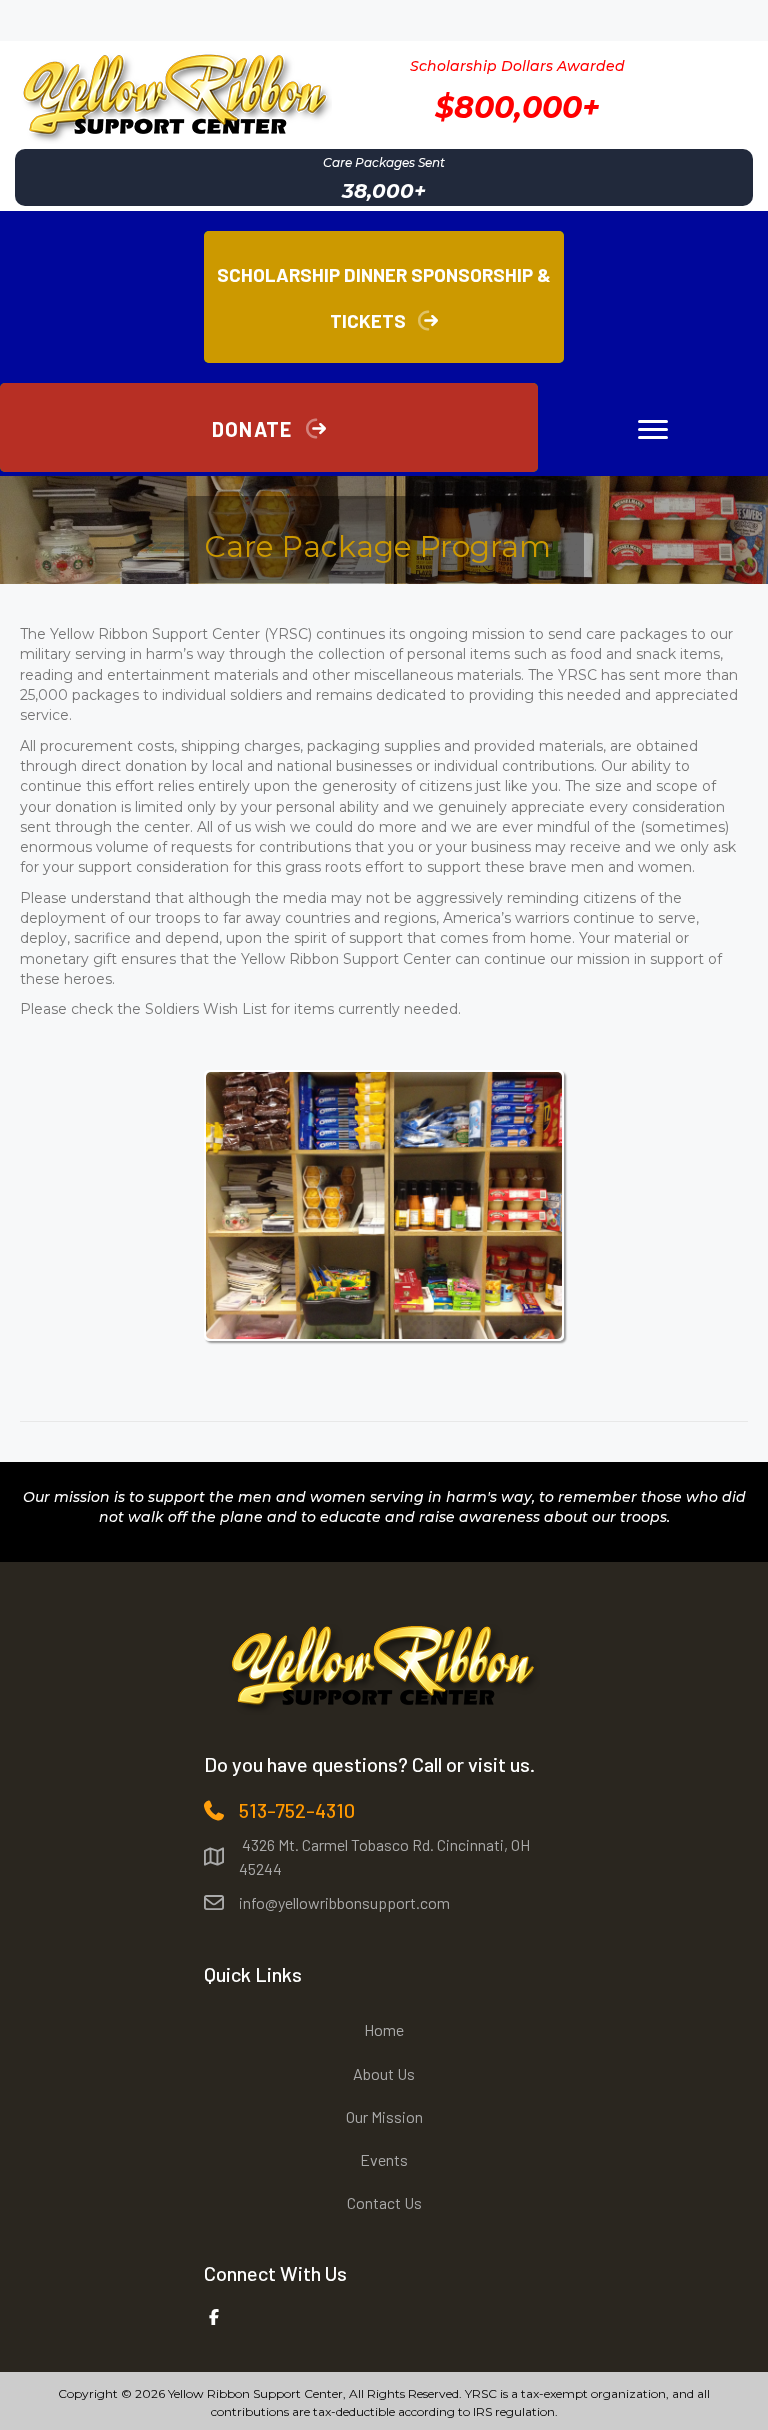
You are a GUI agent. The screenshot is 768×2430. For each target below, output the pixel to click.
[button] (269, 427)
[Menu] (653, 430)
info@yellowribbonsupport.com (344, 1902)
